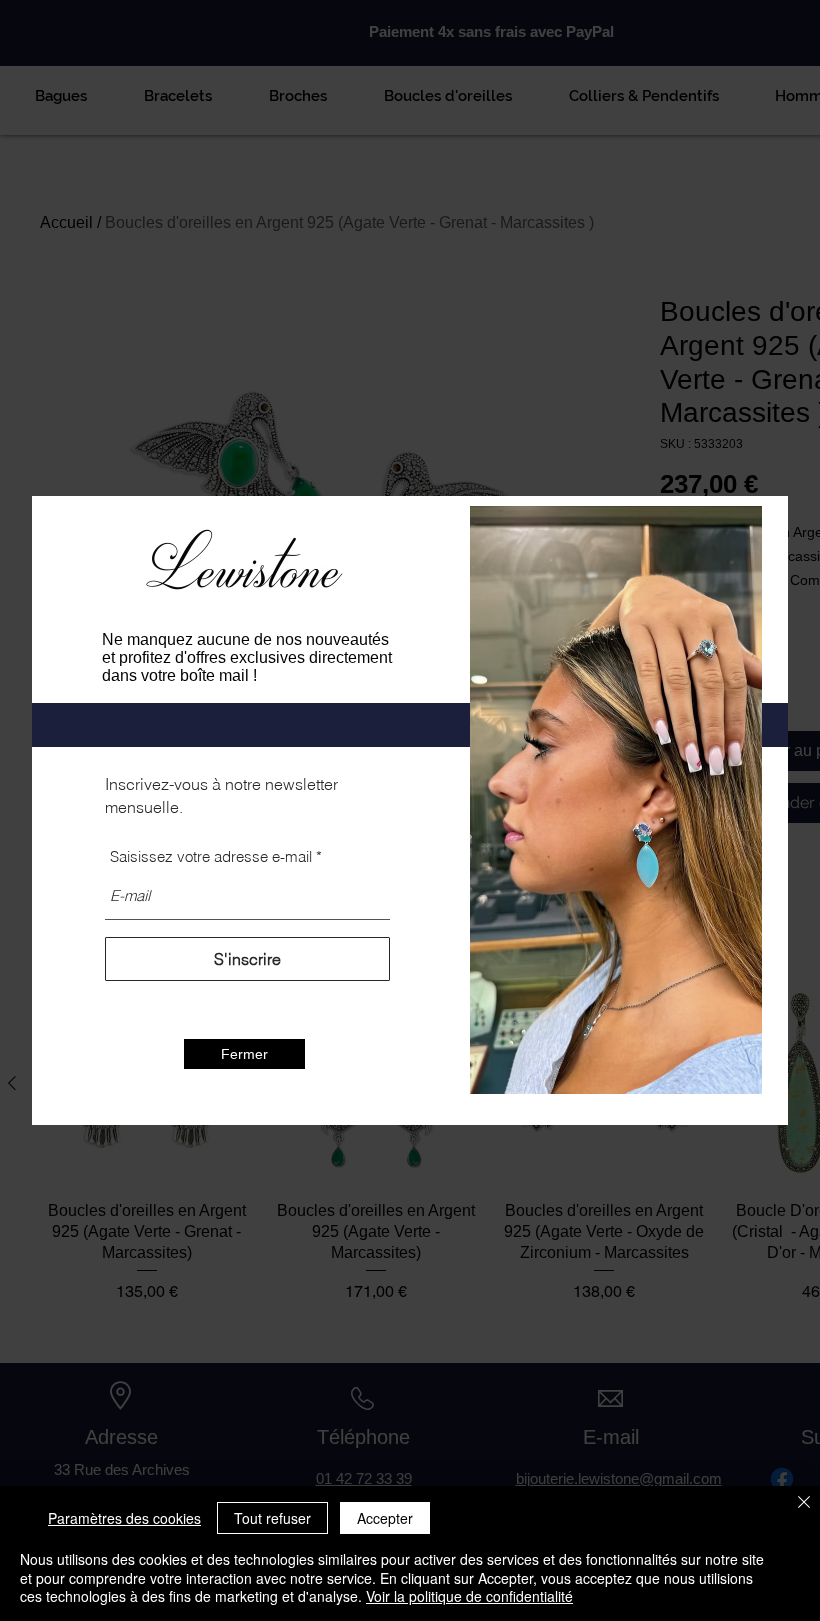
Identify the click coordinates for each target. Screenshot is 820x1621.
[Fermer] (804, 1503)
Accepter (385, 1518)
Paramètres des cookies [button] (124, 1518)
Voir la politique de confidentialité (469, 1596)
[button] (244, 1054)
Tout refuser (272, 1518)
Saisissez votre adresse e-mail (211, 856)
